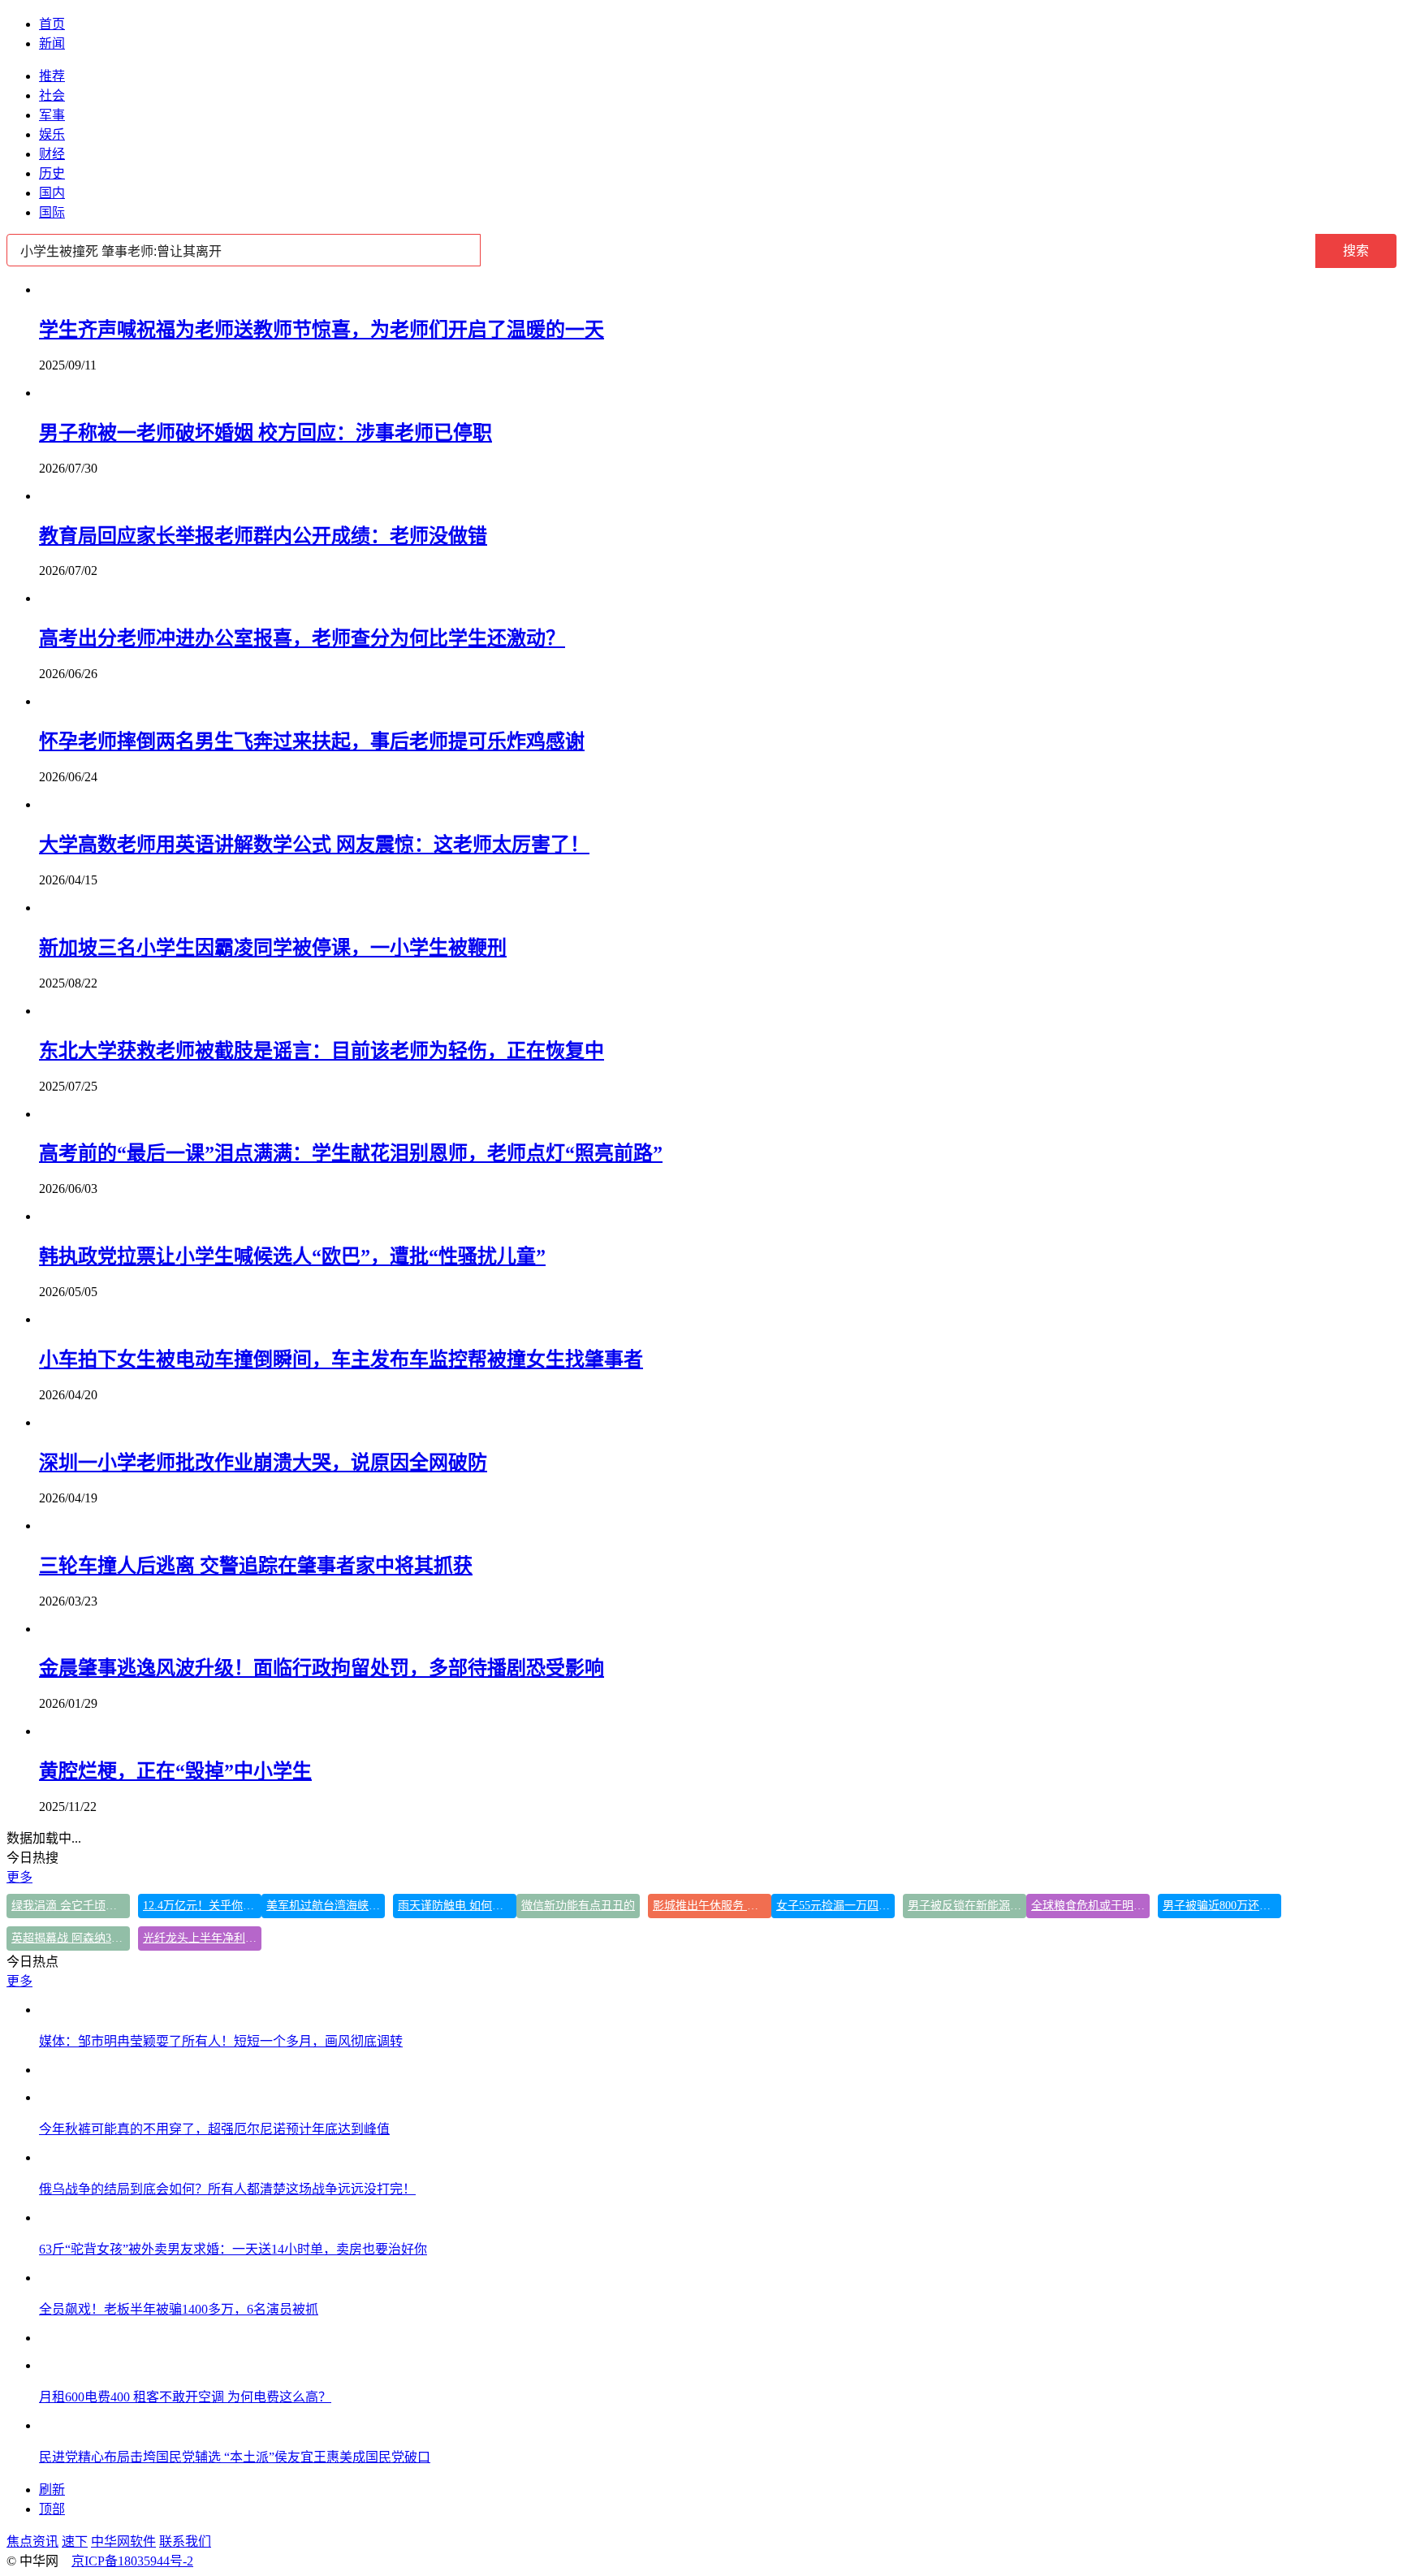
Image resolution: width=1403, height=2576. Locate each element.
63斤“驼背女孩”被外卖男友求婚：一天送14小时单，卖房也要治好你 (233, 2249)
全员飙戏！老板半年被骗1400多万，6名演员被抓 (179, 2309)
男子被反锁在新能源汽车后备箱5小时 (967, 1906)
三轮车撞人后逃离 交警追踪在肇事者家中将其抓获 (256, 1566)
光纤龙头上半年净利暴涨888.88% (202, 1938)
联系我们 (185, 2541)
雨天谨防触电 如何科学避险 (457, 1906)
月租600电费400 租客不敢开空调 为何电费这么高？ (185, 2397)
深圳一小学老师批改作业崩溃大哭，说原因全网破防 (263, 1463)
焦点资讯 (32, 2541)
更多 (19, 1877)
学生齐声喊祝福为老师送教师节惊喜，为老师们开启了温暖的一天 (322, 330)
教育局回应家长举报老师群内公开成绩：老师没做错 (263, 536)
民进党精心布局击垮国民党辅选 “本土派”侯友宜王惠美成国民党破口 (235, 2457)
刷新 (52, 2490)
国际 (52, 212)
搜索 (1356, 251)
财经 (52, 154)
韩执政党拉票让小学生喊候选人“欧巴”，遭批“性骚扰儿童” (292, 1256)
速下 (75, 2541)
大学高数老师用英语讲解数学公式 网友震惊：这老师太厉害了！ (314, 845)
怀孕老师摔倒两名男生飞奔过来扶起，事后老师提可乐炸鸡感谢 (312, 741)
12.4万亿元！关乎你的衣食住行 (202, 1906)
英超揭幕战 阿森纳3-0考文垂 (71, 1938)
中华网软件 (123, 2541)
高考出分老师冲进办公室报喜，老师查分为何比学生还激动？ (302, 638)
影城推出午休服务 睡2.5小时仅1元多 (712, 1906)
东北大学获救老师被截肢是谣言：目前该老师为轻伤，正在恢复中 (322, 1051)
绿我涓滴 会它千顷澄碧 (70, 1906)
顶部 (52, 2509)
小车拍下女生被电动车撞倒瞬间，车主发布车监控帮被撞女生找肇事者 (341, 1359)
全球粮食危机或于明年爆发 (1090, 1906)
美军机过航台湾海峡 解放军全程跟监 (326, 1906)
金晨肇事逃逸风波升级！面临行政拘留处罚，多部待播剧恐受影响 (322, 1668)
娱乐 (52, 134)
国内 (52, 193)
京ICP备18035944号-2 (132, 2561)
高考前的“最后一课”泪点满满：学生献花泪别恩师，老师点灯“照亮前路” (351, 1153)
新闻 (52, 43)
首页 (52, 24)
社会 (52, 95)
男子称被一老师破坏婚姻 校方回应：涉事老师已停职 (265, 433)
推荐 (52, 76)
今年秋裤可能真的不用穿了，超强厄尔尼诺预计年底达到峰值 (214, 2129)
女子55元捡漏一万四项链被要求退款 (835, 1906)
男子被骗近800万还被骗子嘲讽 (1222, 1906)
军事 (52, 115)
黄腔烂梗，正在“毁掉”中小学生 (175, 1771)
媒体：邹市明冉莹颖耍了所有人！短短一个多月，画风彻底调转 (221, 2041)
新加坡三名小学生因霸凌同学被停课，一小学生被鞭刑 (273, 948)
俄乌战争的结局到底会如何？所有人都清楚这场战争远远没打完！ (227, 2189)
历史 (52, 173)
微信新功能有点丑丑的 (578, 1906)
